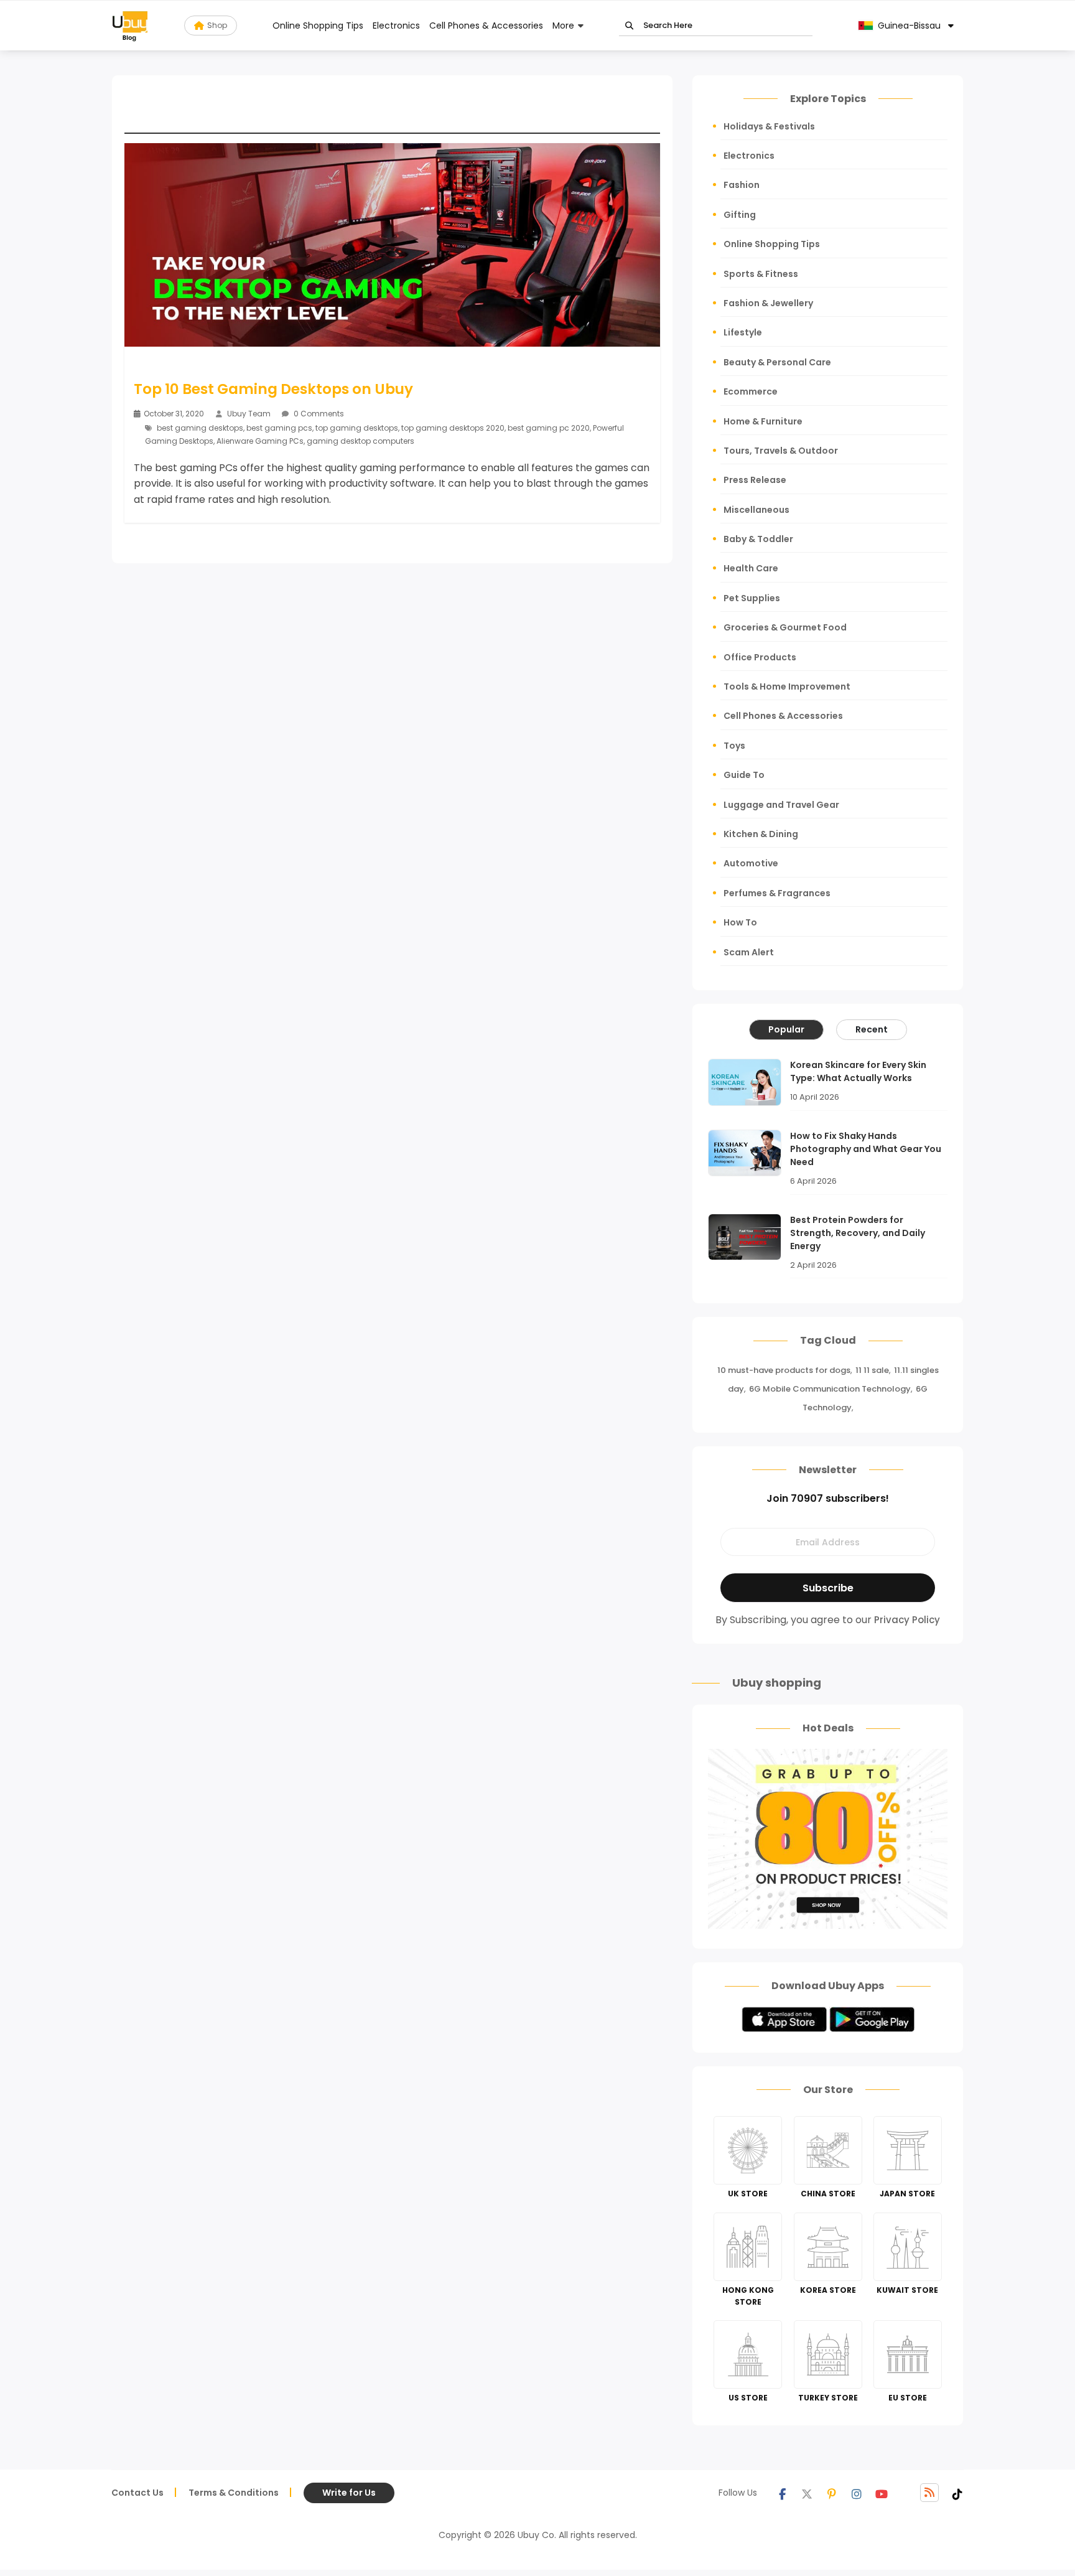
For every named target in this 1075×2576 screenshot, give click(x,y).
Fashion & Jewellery (768, 303)
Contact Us (137, 2493)
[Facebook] (782, 2493)
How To (740, 922)
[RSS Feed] (929, 2493)
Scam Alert (749, 952)
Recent (872, 1029)
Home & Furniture (763, 421)
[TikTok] (957, 2493)
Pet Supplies (752, 598)
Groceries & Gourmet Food (785, 627)
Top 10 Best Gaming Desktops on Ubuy (273, 389)
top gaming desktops (357, 428)
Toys (734, 746)
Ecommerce (751, 391)
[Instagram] (857, 2493)
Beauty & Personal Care (777, 362)
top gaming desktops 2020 (453, 428)
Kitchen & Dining (761, 834)
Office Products (760, 657)
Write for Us (349, 2493)
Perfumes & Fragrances (777, 893)
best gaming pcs (279, 428)
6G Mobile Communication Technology (830, 1389)
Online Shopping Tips (318, 26)
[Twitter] (807, 2493)
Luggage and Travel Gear (781, 805)
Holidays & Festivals (769, 126)
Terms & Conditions (234, 2493)
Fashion (742, 185)
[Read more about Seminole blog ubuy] (130, 26)
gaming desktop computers (361, 441)
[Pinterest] (832, 2493)
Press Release (755, 480)
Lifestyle (743, 332)
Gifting (740, 215)
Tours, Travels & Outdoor (781, 451)
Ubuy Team (249, 414)
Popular (786, 1029)
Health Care (751, 568)
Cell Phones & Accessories (486, 26)
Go (629, 26)
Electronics (396, 26)
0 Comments (318, 414)
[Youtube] (882, 2493)
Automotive (751, 863)
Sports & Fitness (761, 274)
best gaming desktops (200, 428)
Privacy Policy (907, 1620)
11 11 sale (872, 1370)
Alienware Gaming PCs (260, 441)
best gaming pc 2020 (549, 428)
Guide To (744, 775)
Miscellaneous (756, 510)
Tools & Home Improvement (787, 686)
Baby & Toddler (758, 539)
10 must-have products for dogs (784, 1370)
